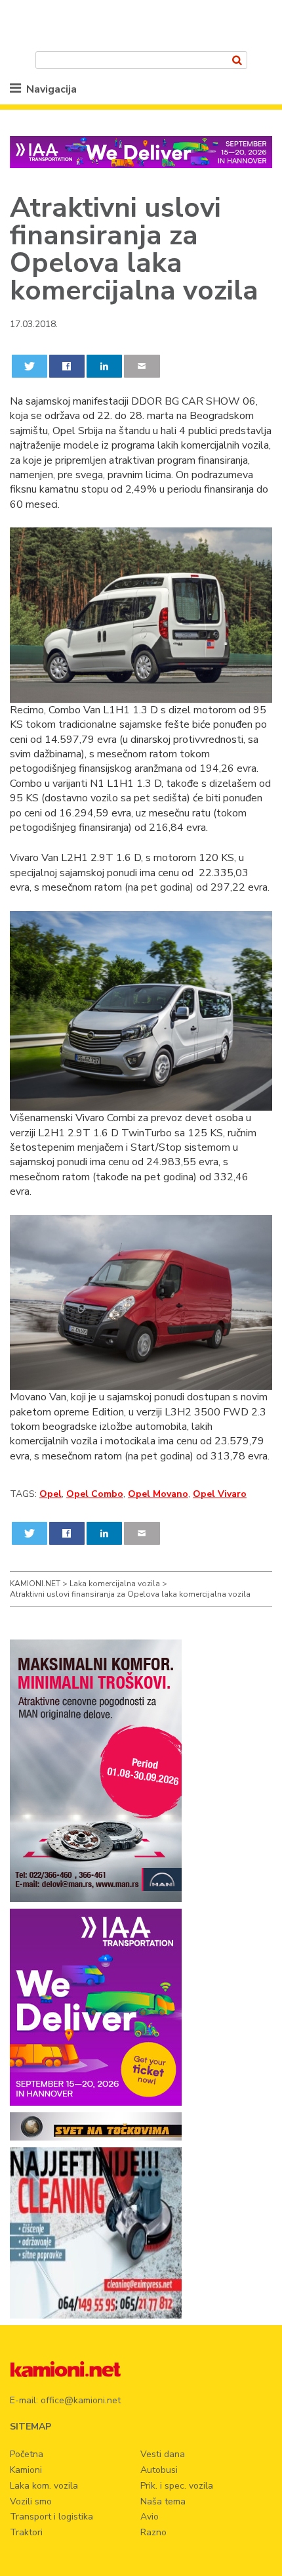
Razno (153, 2532)
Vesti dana (163, 2454)
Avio (150, 2517)
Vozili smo (31, 2501)
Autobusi (159, 2470)
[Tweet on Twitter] (30, 366)
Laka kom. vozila (44, 2486)
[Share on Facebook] (67, 366)
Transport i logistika (51, 2517)
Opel (50, 1494)
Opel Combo (95, 1494)
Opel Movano (158, 1494)
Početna (27, 2454)
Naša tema (163, 2501)
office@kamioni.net (81, 2400)
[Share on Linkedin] (105, 366)
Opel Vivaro (220, 1494)
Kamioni (26, 2470)
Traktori (26, 2532)
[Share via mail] (142, 366)
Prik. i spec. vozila (177, 2486)
